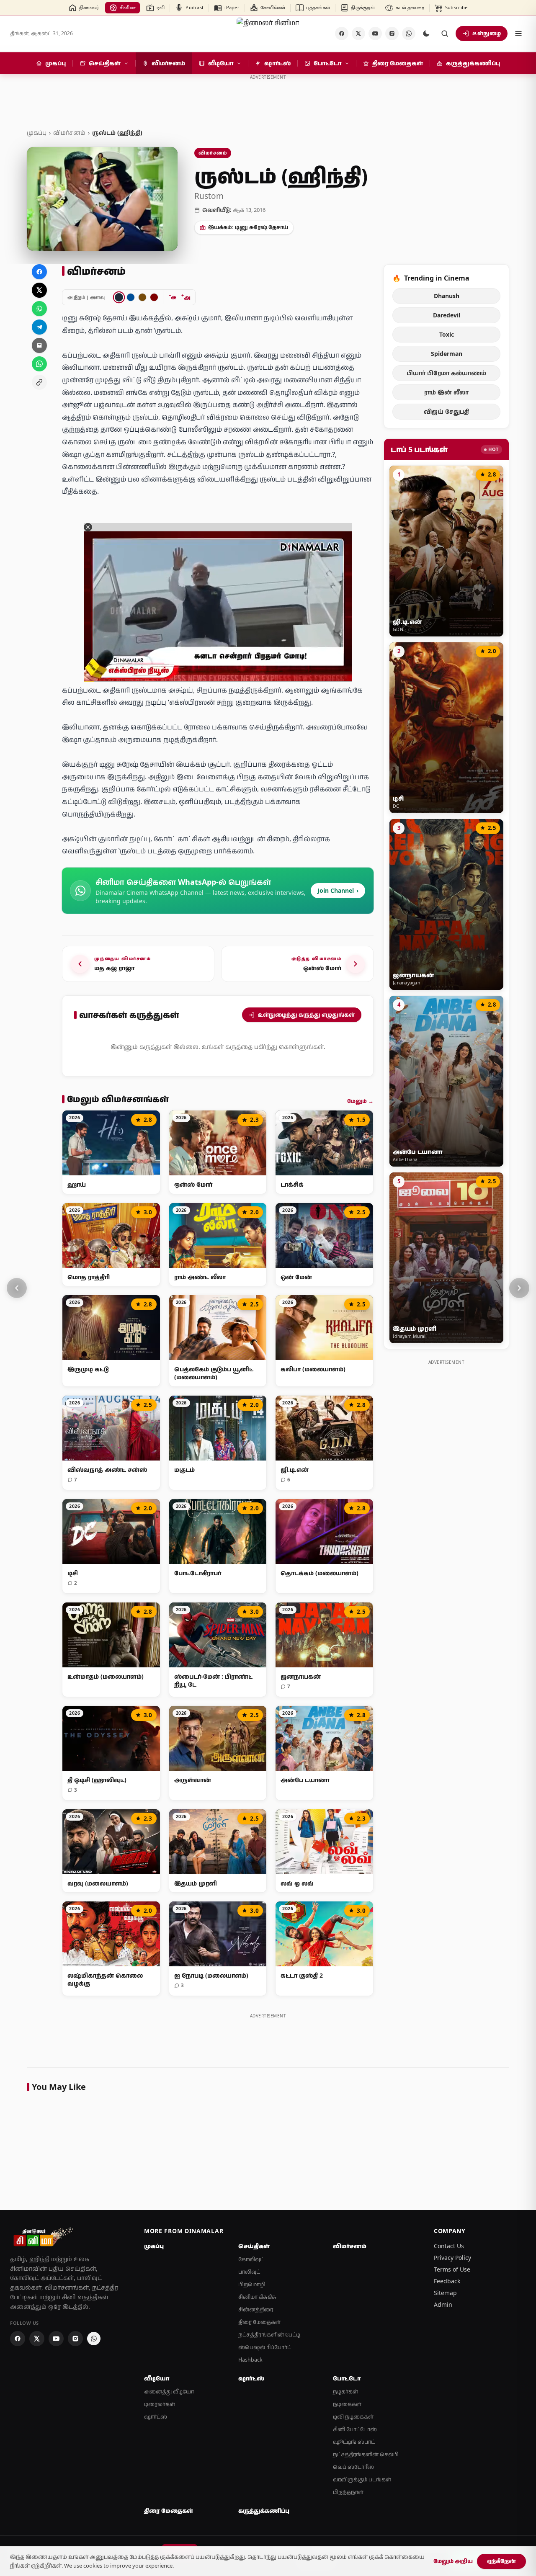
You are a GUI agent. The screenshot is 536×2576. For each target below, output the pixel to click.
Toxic (447, 334)
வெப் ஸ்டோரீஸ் (353, 2467)
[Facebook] (342, 33)
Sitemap (445, 2293)
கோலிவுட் (251, 2259)
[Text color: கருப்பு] (119, 297)
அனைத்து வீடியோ (169, 2392)
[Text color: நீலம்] (131, 297)
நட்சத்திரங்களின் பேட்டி (269, 2335)
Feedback (447, 2281)
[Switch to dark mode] (426, 33)
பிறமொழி (252, 2284)
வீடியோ (157, 2378)
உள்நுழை (487, 33)
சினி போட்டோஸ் (355, 2429)
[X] (358, 33)
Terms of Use (452, 2269)
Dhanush (447, 296)
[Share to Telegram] (39, 327)
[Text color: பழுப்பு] (142, 297)
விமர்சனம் (69, 133)
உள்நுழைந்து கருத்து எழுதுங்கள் (306, 1015)
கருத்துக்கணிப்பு (264, 2511)
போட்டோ (347, 2378)
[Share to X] (39, 290)
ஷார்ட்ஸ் (156, 2417)
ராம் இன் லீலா (446, 392)
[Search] (445, 33)
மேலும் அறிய (453, 2561)
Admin (443, 2304)
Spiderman (447, 354)
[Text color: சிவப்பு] (154, 297)
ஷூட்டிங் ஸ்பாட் (354, 2442)
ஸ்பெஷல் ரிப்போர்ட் (265, 2347)
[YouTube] (375, 33)
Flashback (250, 2360)
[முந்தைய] (17, 1288)
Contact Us (449, 2246)
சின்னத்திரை (256, 2309)
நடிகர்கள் (345, 2392)
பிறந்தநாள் (348, 2492)
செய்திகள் (254, 2246)
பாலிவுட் (249, 2272)
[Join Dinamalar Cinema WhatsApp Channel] (409, 33)
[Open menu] (518, 33)
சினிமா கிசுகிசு (257, 2297)
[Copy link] (39, 382)
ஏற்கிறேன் (501, 2561)
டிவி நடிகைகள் (353, 2417)
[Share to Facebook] (39, 272)
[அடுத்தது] (519, 1288)
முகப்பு (37, 133)
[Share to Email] (39, 345)
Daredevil (447, 315)
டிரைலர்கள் (160, 2404)
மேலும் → (360, 1101)
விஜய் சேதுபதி (446, 411)
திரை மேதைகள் (259, 2322)
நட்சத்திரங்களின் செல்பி (366, 2454)
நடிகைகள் (347, 2404)
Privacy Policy (452, 2258)
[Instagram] (392, 33)
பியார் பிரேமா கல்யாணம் (446, 373)
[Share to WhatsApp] (39, 309)
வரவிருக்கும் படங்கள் (362, 2479)
